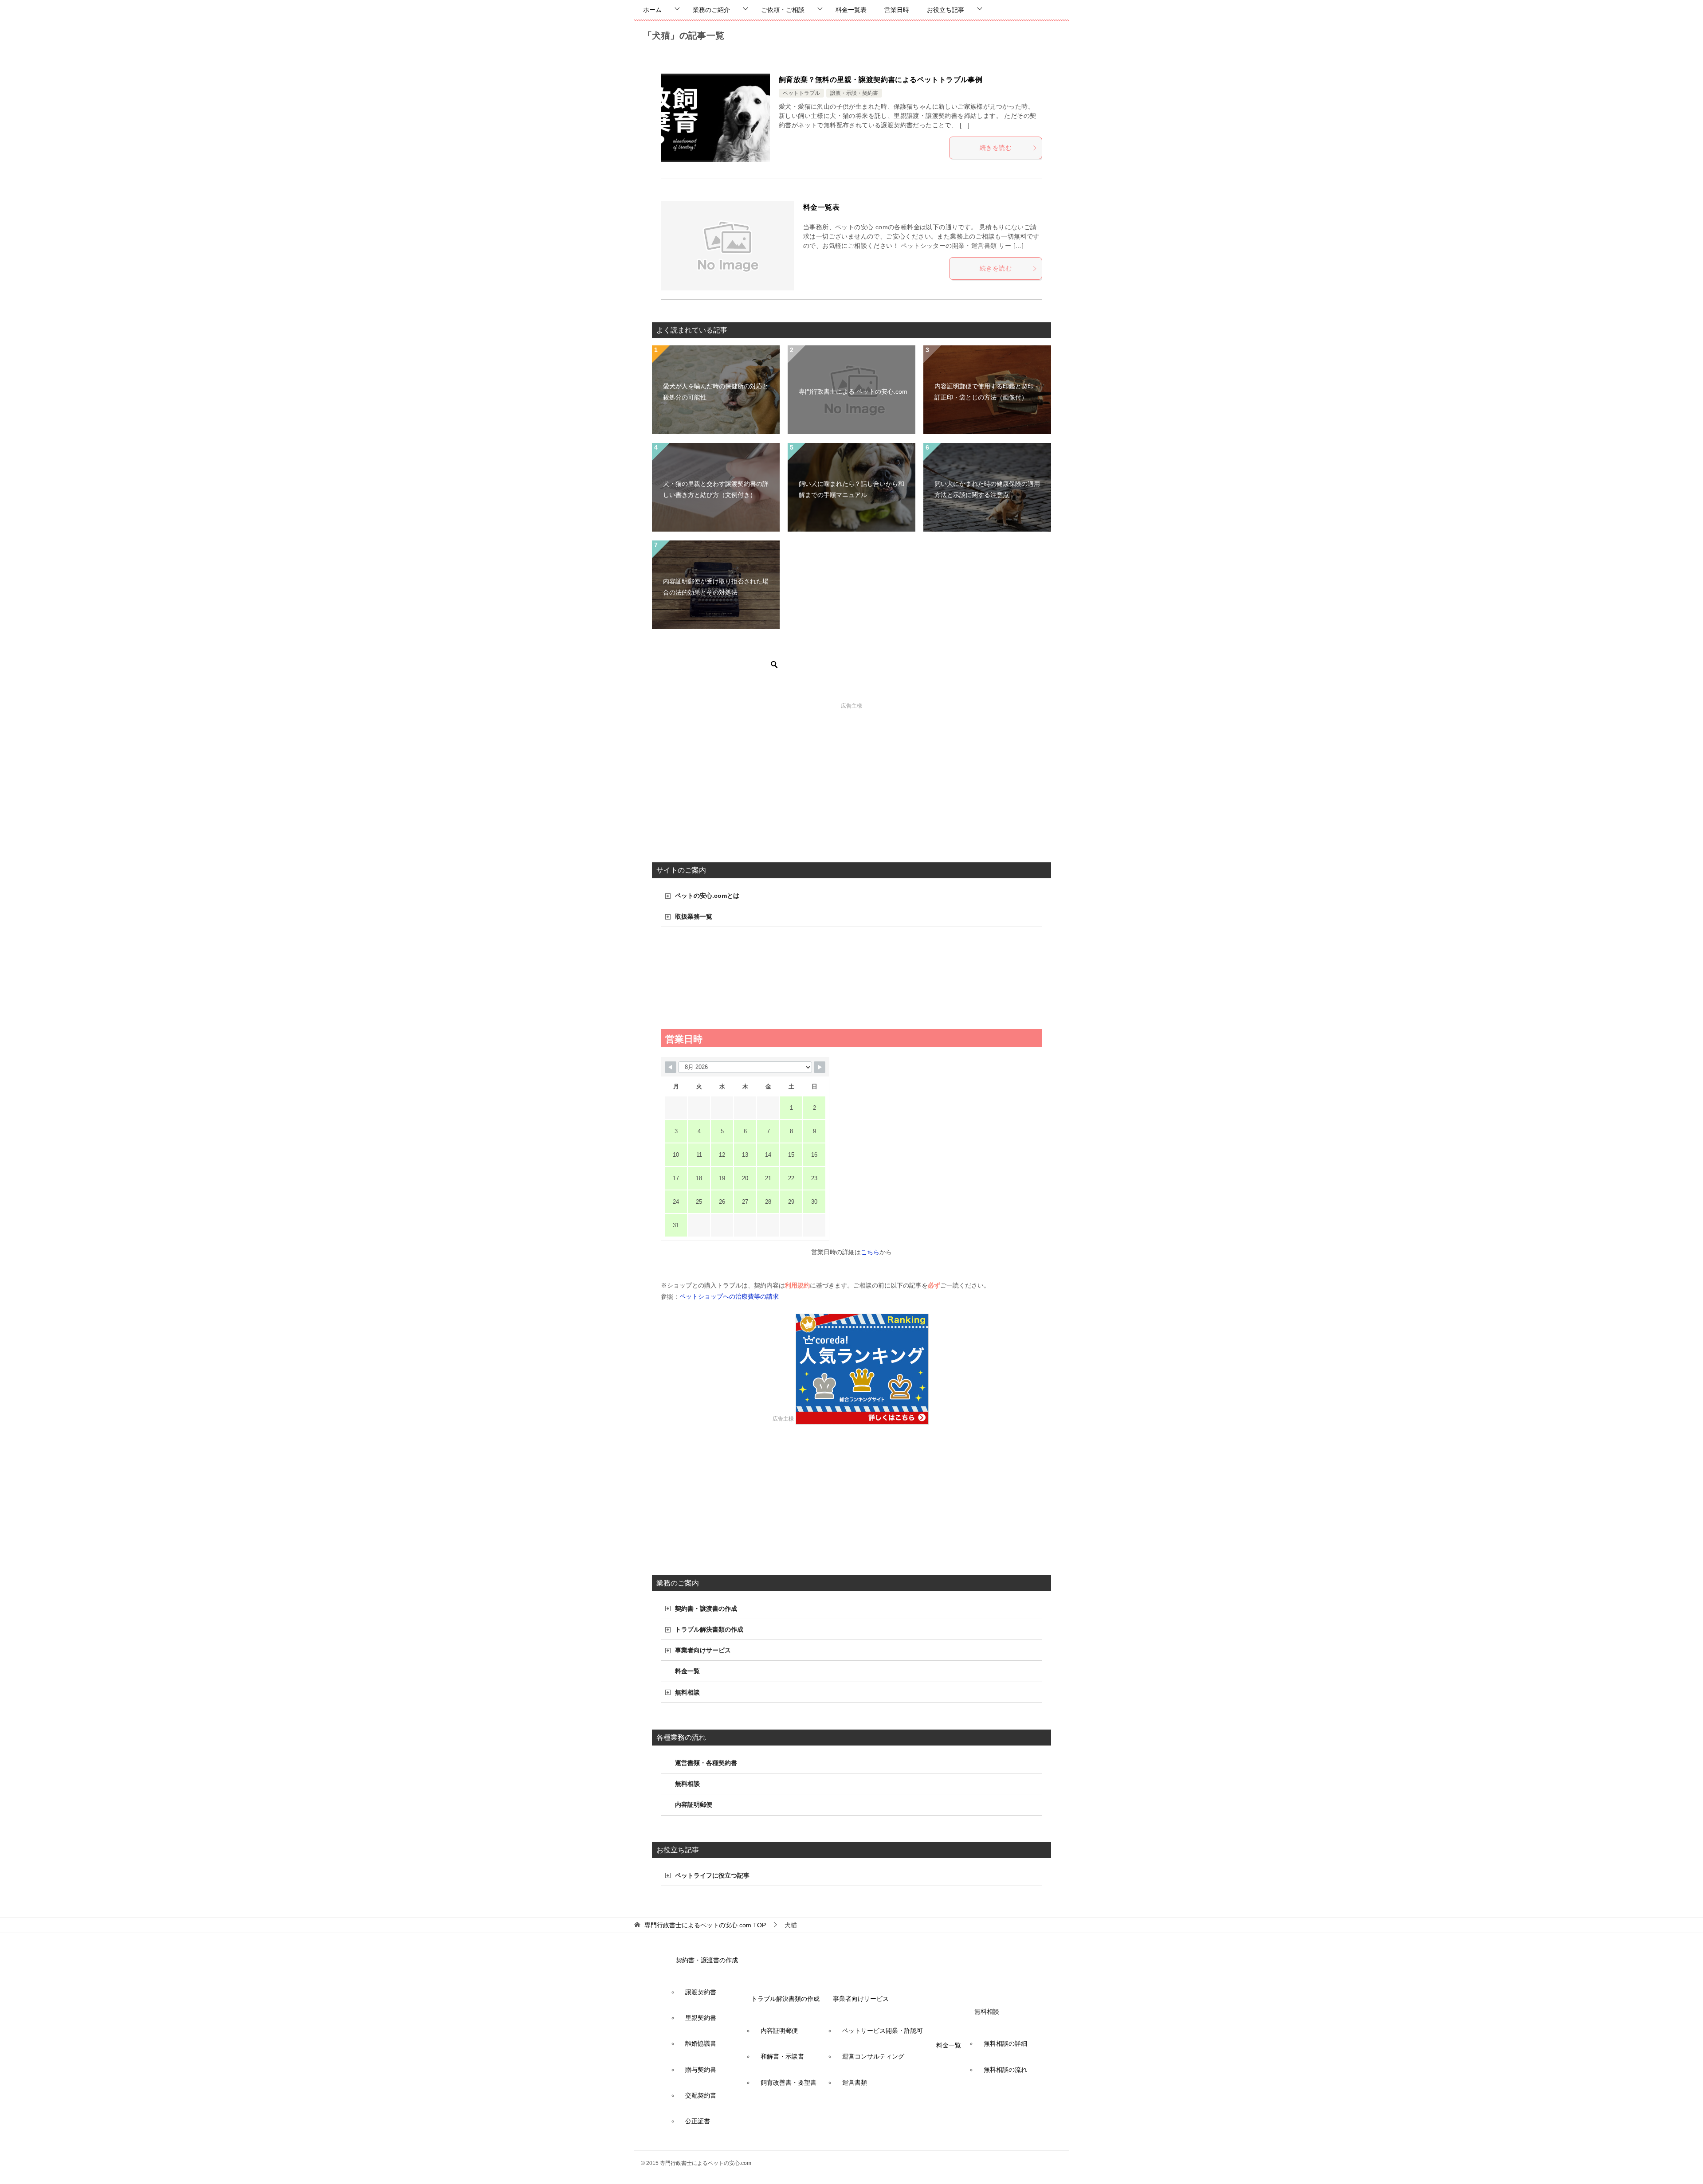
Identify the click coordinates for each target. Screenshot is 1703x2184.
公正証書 (698, 2121)
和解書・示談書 (782, 2056)
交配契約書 (701, 2095)
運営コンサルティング (873, 2056)
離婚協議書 (701, 2043)
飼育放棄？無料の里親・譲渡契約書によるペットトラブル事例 (881, 80)
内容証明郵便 (694, 1804)
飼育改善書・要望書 (789, 2082)
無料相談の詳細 (1005, 2043)
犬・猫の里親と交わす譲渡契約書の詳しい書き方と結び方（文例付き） (716, 489)
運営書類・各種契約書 (706, 1763)
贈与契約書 (701, 2070)
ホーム (652, 10)
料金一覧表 (851, 10)
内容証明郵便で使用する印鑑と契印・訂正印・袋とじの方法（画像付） (987, 392)
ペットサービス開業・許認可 (883, 2031)
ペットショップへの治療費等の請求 (729, 1296)
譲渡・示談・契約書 (854, 93)
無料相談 (687, 1692)
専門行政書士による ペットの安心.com (853, 391)
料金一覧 (687, 1671)
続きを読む (996, 148)
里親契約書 (701, 2018)
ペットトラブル (801, 93)
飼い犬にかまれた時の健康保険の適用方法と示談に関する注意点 (987, 489)
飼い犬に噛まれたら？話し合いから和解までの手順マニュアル (851, 489)
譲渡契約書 (701, 1992)
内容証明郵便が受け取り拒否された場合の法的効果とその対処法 (716, 587)
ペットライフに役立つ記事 (712, 1875)
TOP (705, 1925)
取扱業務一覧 (694, 916)
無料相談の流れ (1005, 2070)
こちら (870, 1252)
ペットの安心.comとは (707, 896)
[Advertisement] (851, 774)
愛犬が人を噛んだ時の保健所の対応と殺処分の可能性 (716, 392)
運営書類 (855, 2082)
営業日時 (897, 10)
